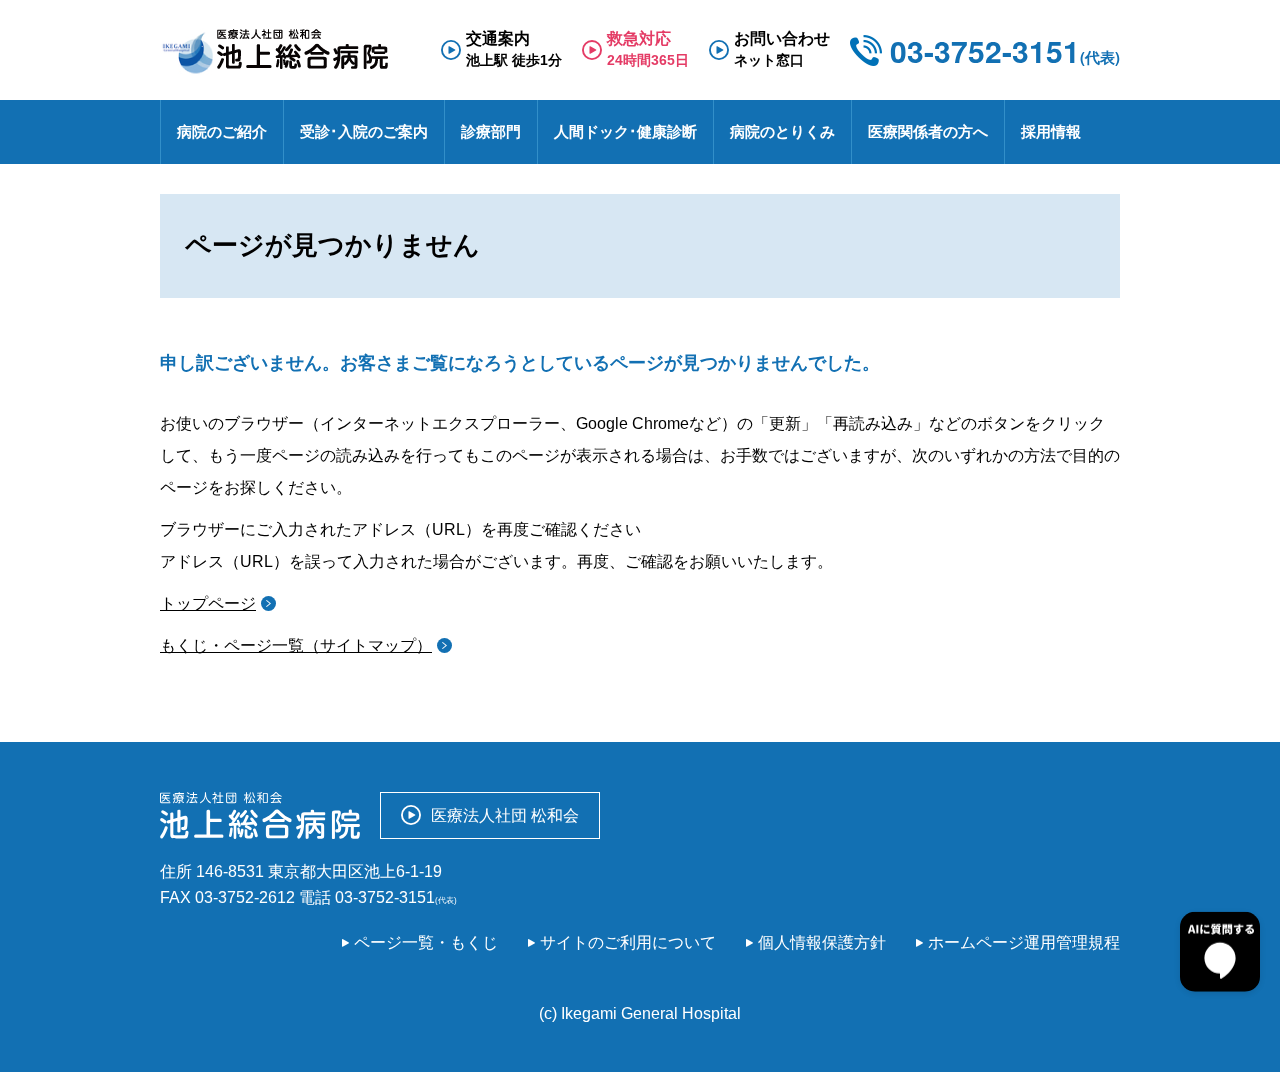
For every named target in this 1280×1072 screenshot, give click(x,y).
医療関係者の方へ (928, 131)
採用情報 (1051, 131)
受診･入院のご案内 (364, 131)
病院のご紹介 (222, 131)
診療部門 (491, 131)
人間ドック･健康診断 (625, 131)
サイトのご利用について (628, 942)
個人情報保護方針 (822, 942)
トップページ (208, 603)
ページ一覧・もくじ (426, 942)
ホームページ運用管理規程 (1024, 942)
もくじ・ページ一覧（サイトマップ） (296, 645)
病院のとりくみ (782, 131)
